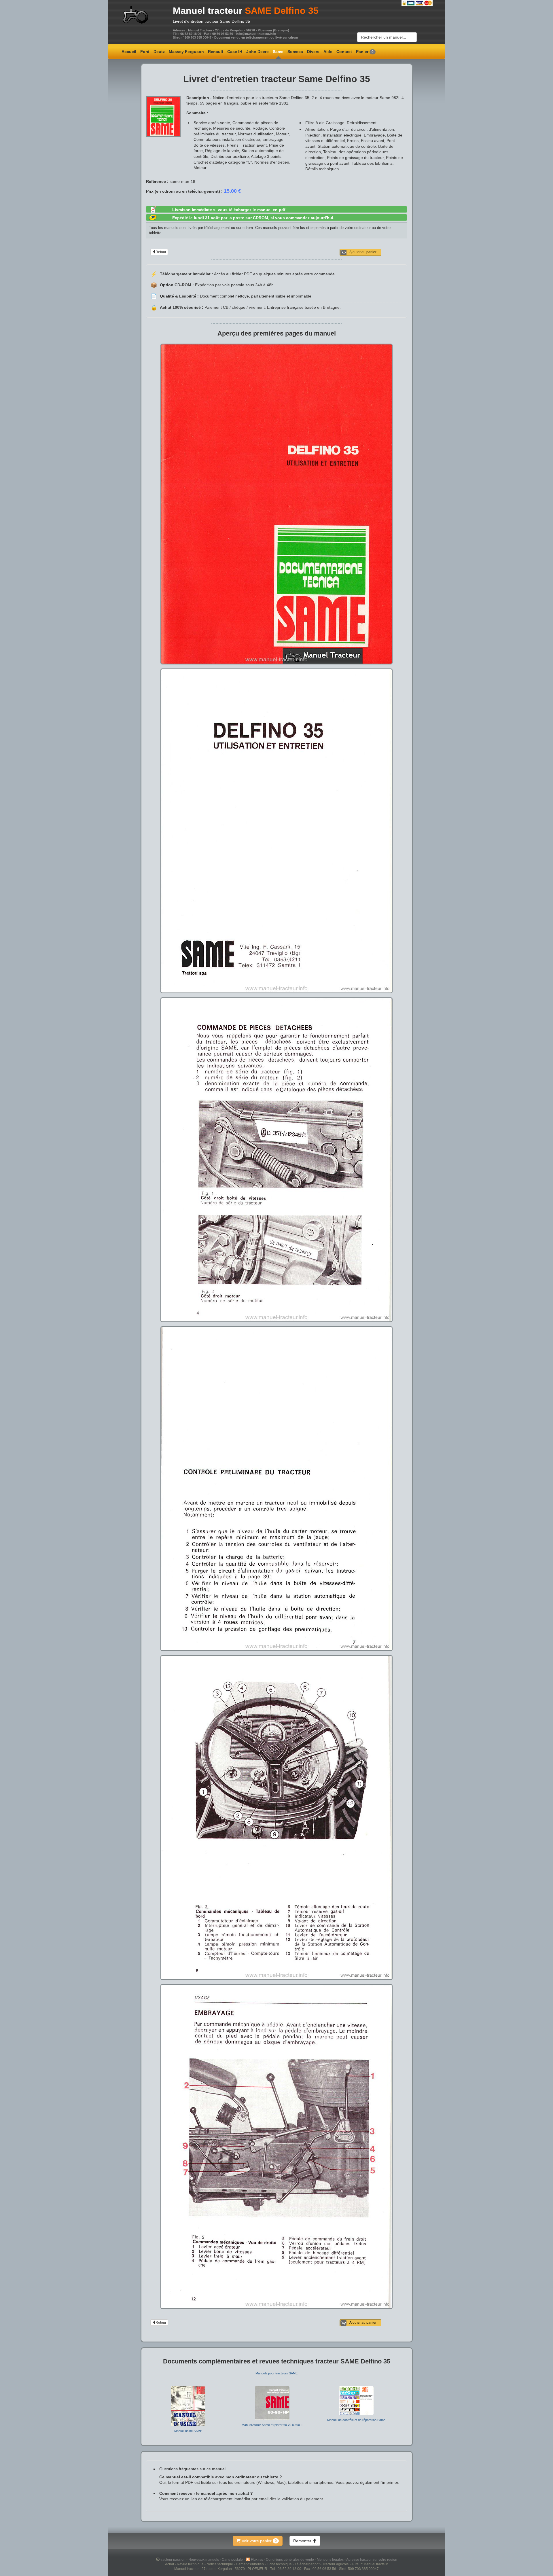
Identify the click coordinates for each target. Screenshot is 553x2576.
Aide (328, 52)
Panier (365, 52)
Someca (295, 52)
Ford (145, 52)
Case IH (235, 52)
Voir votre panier (259, 2541)
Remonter (303, 2541)
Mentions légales (331, 2559)
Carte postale (233, 2559)
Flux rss (257, 2559)
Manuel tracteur (208, 11)
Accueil (129, 52)
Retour (161, 252)
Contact (344, 52)
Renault (216, 52)
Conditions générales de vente (290, 2559)
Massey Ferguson (186, 52)
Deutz (159, 52)
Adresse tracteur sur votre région (372, 2559)
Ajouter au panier (363, 252)
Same (278, 52)
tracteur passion (173, 2559)
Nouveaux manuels (204, 2559)
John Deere (257, 52)
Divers (313, 52)
